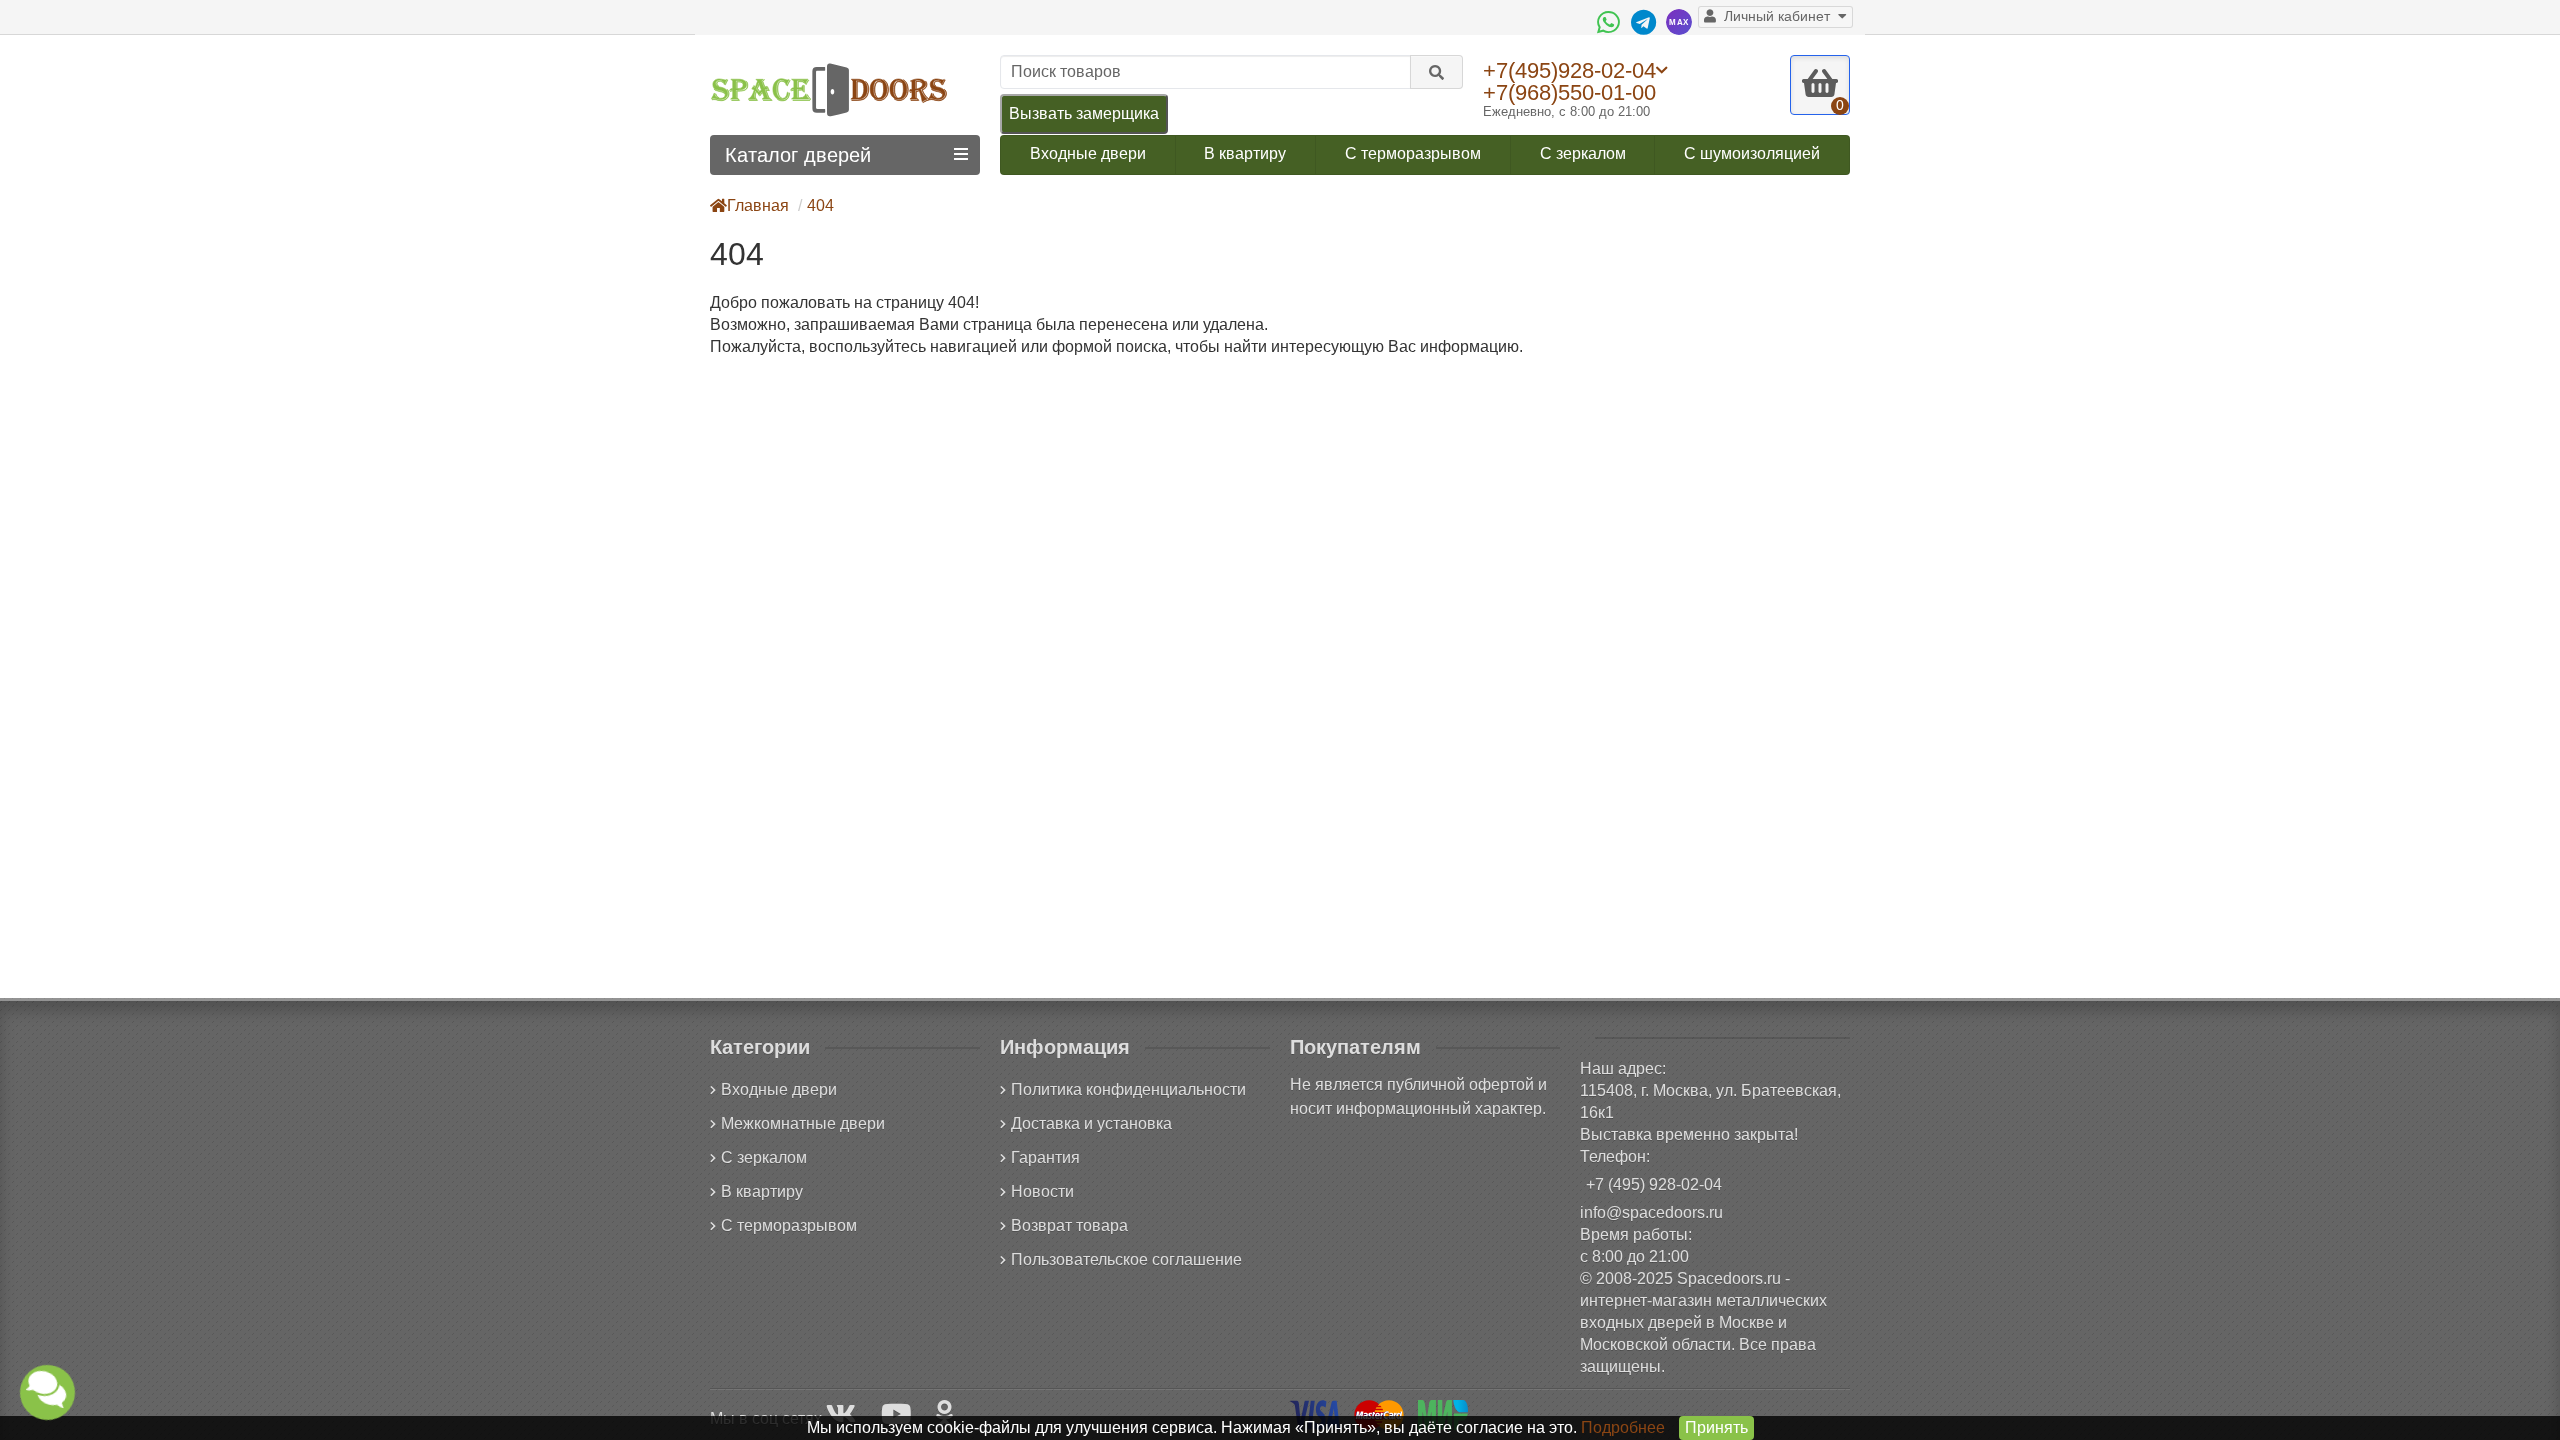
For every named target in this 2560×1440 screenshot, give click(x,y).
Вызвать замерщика (1084, 113)
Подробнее (1623, 1427)
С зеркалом (1583, 153)
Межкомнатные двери (803, 1123)
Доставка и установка (1091, 1123)
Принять (1716, 1427)
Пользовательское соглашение (1126, 1259)
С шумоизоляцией (1752, 153)
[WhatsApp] (1611, 22)
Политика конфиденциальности (1128, 1089)
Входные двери (1088, 153)
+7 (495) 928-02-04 (1654, 1184)
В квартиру (1245, 153)
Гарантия (1045, 1157)
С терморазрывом (1413, 153)
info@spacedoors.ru (1651, 1212)
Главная (758, 205)
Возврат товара (1069, 1225)
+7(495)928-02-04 (1569, 70)
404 (820, 205)
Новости (1042, 1191)
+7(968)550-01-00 (1569, 92)
